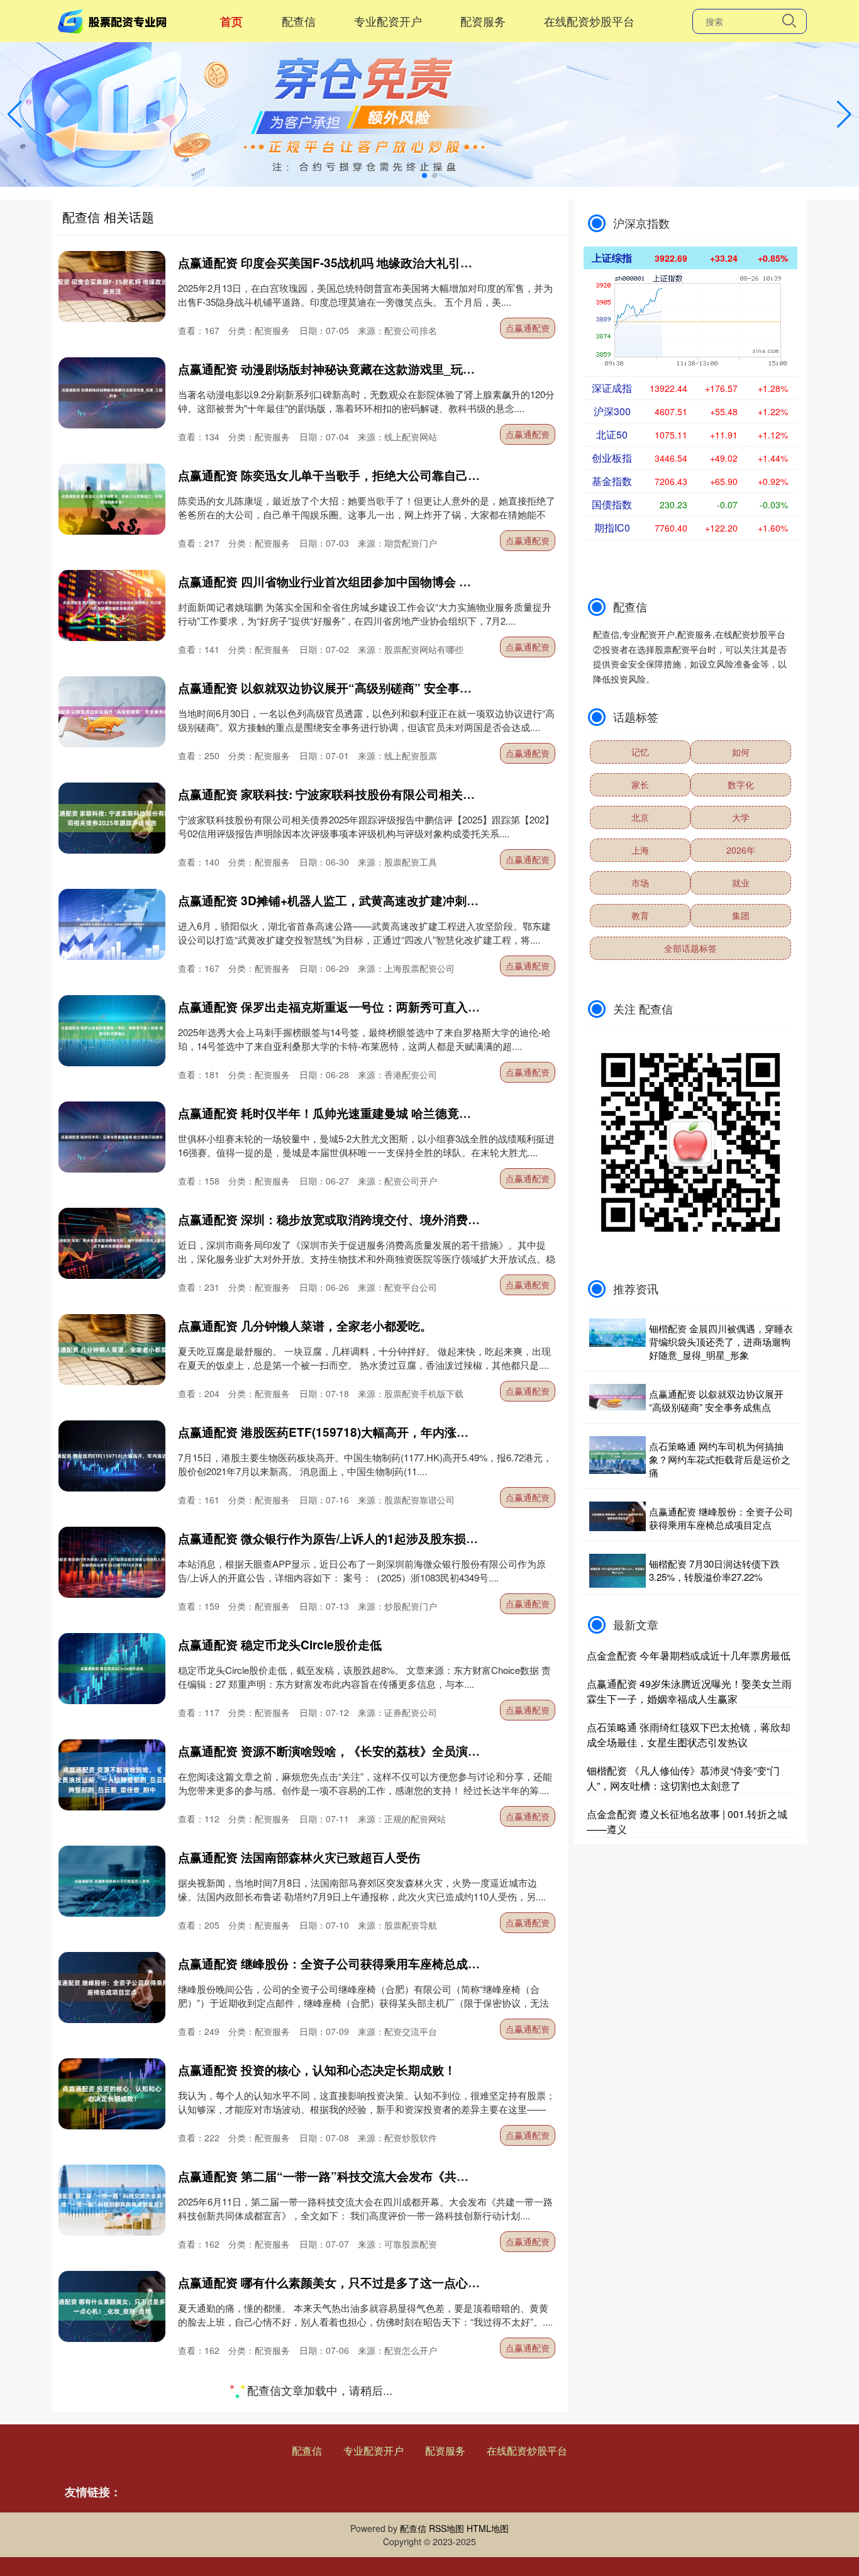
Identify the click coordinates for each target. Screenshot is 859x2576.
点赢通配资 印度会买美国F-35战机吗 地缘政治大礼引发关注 (337, 263)
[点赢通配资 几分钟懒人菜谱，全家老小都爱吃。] (112, 1350)
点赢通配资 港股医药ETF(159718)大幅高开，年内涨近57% (335, 1432)
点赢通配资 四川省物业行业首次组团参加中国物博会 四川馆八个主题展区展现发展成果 (408, 582)
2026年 (741, 850)
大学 (741, 817)
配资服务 (483, 21)
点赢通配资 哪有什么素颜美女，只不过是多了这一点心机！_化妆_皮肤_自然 (381, 2283)
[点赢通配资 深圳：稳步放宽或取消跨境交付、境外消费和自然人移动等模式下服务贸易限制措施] (112, 1243)
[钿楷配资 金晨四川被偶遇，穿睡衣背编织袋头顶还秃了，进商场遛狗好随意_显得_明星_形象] (618, 1341)
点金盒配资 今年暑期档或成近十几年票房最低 (689, 1655)
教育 (640, 915)
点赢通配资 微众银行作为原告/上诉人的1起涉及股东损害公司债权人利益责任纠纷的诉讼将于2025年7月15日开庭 (478, 1538)
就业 (741, 883)
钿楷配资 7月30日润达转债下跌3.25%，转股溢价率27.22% (714, 1570)
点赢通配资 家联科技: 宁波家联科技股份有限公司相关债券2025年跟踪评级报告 (388, 794)
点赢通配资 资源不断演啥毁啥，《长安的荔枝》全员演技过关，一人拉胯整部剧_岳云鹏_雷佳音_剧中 (447, 1751)
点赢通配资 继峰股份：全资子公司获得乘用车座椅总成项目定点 (347, 1964)
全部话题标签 (690, 948)
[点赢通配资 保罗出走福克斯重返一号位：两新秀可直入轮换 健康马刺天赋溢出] (112, 1031)
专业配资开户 (388, 21)
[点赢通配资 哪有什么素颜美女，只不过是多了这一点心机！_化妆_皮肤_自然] (112, 2306)
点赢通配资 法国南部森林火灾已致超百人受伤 (299, 1857)
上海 (640, 850)
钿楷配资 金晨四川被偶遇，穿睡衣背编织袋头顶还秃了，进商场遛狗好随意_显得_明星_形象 (721, 1341)
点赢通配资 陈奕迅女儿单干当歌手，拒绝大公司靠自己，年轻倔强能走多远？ (383, 475)
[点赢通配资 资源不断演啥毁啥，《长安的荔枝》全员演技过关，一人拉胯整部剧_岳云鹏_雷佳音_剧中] (112, 1775)
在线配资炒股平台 (589, 21)
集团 (741, 915)
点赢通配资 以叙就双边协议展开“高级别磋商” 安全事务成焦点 (343, 688)
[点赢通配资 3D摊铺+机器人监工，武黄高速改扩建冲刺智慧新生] (112, 924)
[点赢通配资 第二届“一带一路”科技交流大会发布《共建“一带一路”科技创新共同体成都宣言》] (112, 2200)
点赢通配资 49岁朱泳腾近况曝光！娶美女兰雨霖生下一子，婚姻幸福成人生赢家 (689, 1691)
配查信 (299, 21)
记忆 (640, 752)
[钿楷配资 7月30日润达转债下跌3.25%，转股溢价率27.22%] (618, 1571)
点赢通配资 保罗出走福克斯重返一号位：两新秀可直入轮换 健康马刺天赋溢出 (384, 1007)
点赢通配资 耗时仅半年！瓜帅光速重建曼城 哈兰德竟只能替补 (342, 1113)
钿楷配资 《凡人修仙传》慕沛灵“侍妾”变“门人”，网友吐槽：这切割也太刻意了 (683, 1778)
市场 (640, 883)
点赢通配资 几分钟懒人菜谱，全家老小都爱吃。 (305, 1326)
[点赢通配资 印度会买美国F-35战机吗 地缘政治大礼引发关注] (112, 287)
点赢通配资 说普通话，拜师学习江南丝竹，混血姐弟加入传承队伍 (353, 2495)
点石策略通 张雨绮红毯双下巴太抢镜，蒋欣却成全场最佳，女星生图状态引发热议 (689, 1735)
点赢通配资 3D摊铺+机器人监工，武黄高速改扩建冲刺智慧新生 (346, 900)
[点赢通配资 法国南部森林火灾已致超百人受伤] (112, 1881)
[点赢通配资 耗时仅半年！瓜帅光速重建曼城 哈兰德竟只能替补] (112, 1137)
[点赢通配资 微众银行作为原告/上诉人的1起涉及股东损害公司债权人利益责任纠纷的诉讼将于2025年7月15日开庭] (112, 1562)
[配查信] (114, 20)
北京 (640, 817)
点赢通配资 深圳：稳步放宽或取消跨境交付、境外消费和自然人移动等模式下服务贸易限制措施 (430, 1219)
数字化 (741, 784)
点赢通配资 (528, 328)
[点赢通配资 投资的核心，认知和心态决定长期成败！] (112, 2094)
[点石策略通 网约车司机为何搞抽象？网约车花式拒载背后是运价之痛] (618, 1459)
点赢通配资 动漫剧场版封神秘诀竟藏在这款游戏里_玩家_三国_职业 (357, 369)
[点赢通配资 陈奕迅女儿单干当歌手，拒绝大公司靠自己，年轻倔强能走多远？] (112, 499)
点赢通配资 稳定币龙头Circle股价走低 (280, 1645)
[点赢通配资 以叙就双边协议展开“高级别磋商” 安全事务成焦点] (112, 712)
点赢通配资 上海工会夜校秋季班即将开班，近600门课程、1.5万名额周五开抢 (384, 2389)
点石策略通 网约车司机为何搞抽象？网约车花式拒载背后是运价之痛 (720, 1459)
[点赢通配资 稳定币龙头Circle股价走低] (112, 1669)
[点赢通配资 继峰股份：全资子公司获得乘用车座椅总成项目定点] (112, 1988)
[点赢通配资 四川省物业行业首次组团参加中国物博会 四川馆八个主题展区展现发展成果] (112, 605)
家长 (640, 784)
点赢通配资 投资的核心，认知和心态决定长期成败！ (317, 2070)
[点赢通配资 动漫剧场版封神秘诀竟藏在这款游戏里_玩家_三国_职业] (112, 393)
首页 (231, 21)
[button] (844, 114)
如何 (741, 752)
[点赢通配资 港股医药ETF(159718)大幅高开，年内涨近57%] (112, 1456)
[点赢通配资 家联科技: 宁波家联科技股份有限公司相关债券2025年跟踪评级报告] (112, 818)
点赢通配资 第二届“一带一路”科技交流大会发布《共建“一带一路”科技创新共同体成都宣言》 (425, 2176)
